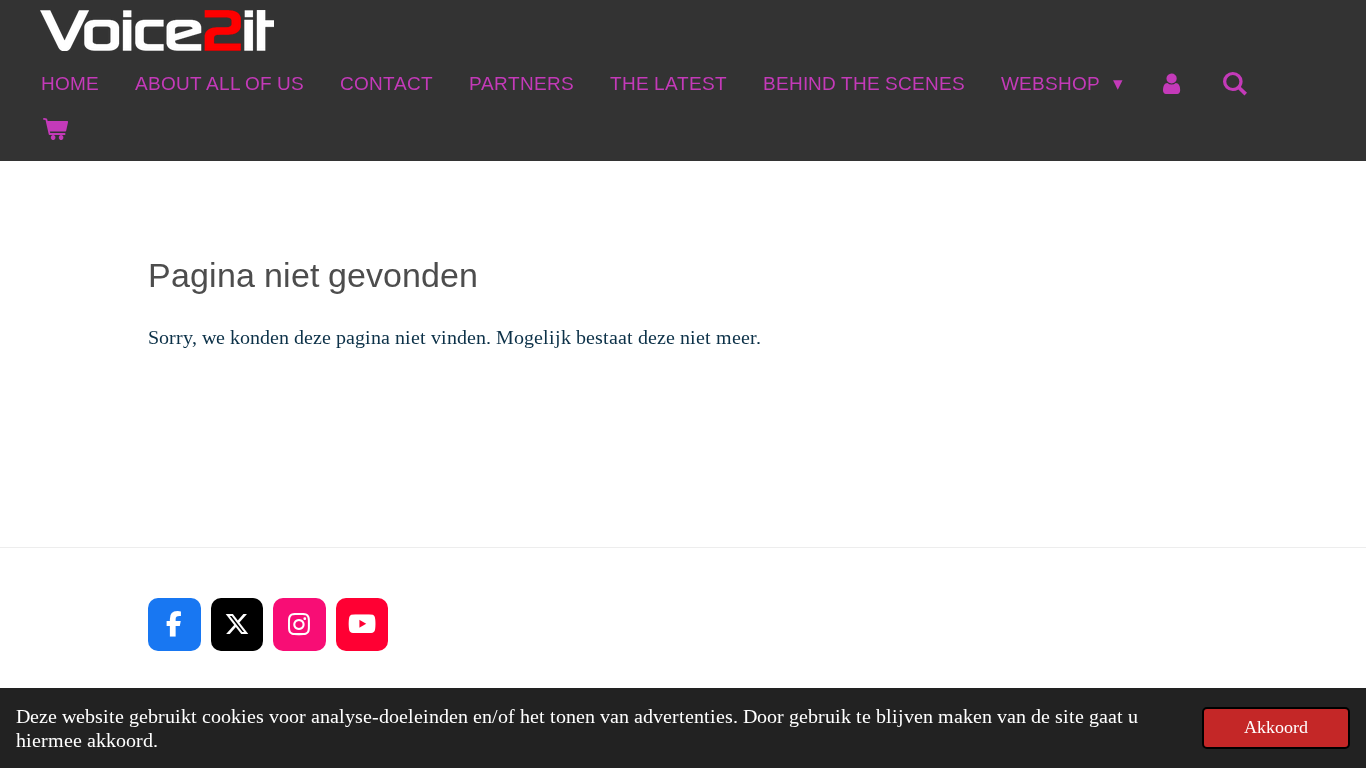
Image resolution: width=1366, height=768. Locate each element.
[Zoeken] (1234, 83)
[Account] (1172, 83)
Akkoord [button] (1276, 727)
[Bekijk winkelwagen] (54, 128)
